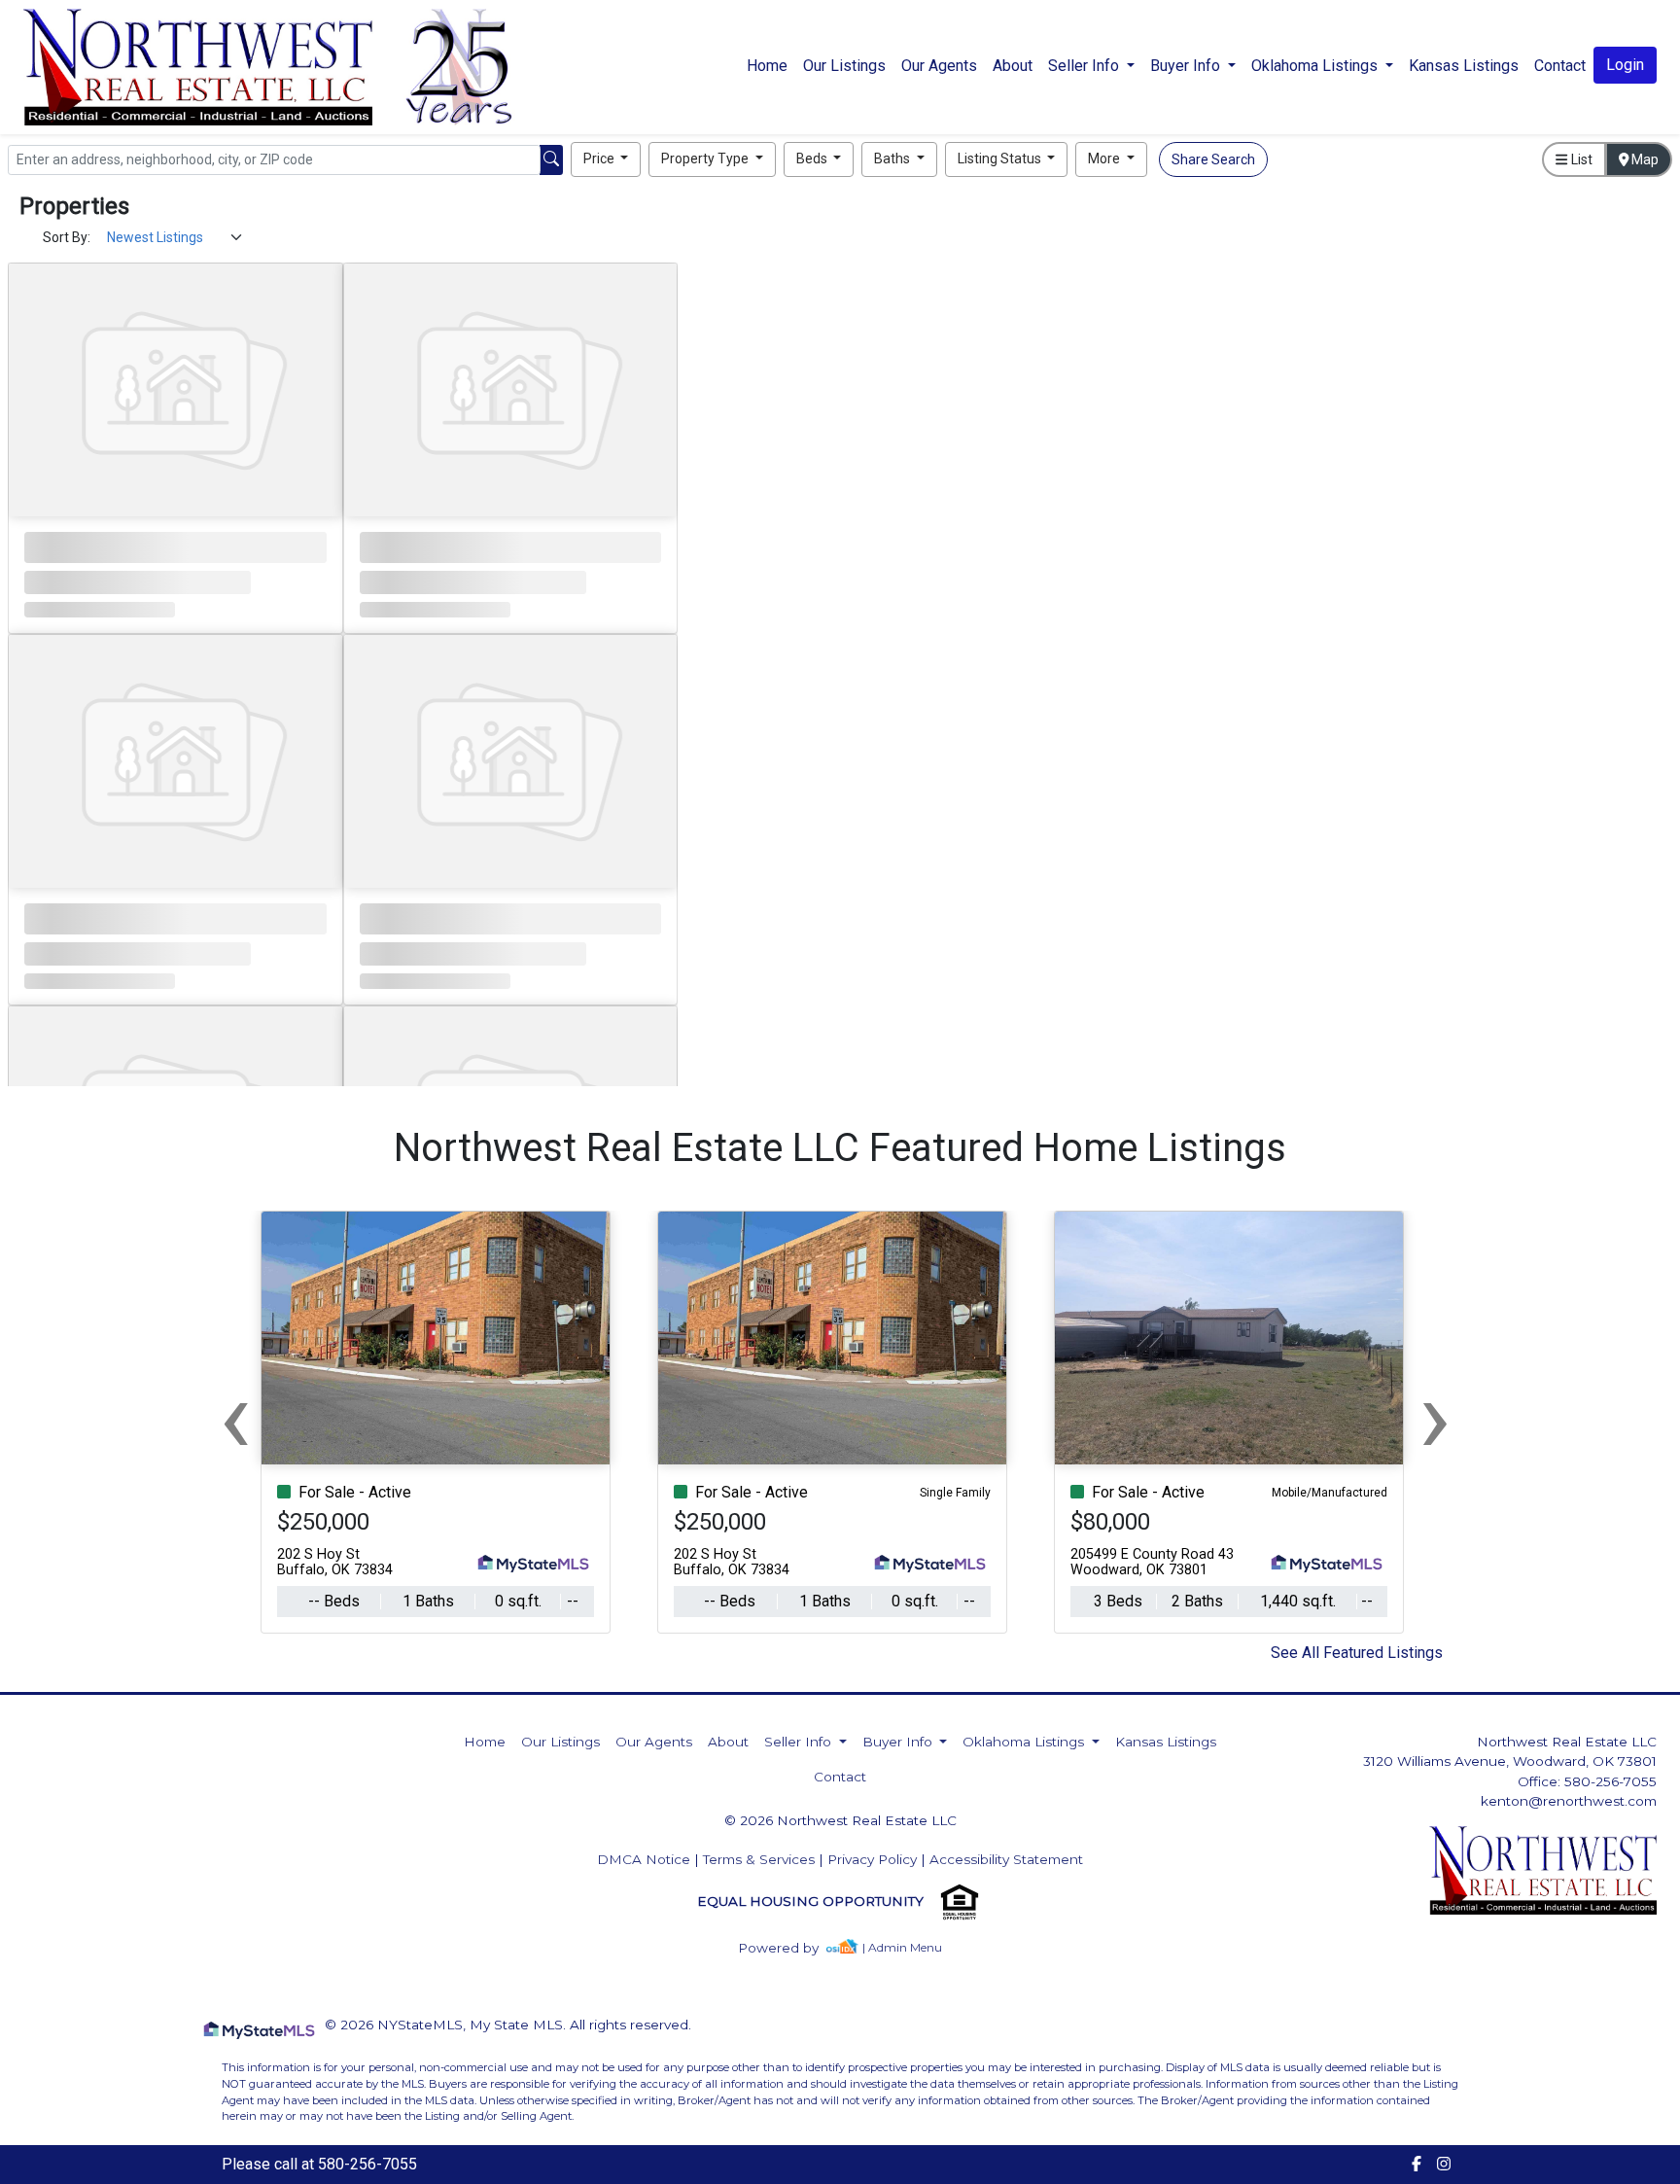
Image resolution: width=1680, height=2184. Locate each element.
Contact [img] (1560, 66)
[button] (606, 159)
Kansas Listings (1464, 66)
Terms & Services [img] (759, 1859)
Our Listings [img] (844, 66)
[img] (790, 1948)
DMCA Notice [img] (644, 1859)
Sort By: (67, 237)
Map (1644, 159)
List (1580, 159)
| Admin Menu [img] (902, 1947)
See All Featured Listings (1357, 1653)
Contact (840, 1777)
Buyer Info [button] (1187, 66)
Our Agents (939, 66)
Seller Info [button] (1085, 66)
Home (767, 66)
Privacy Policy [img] (872, 1859)
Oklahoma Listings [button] (1316, 66)
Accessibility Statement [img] (1006, 1859)
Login (1625, 65)
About (1013, 66)
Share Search (1213, 159)
